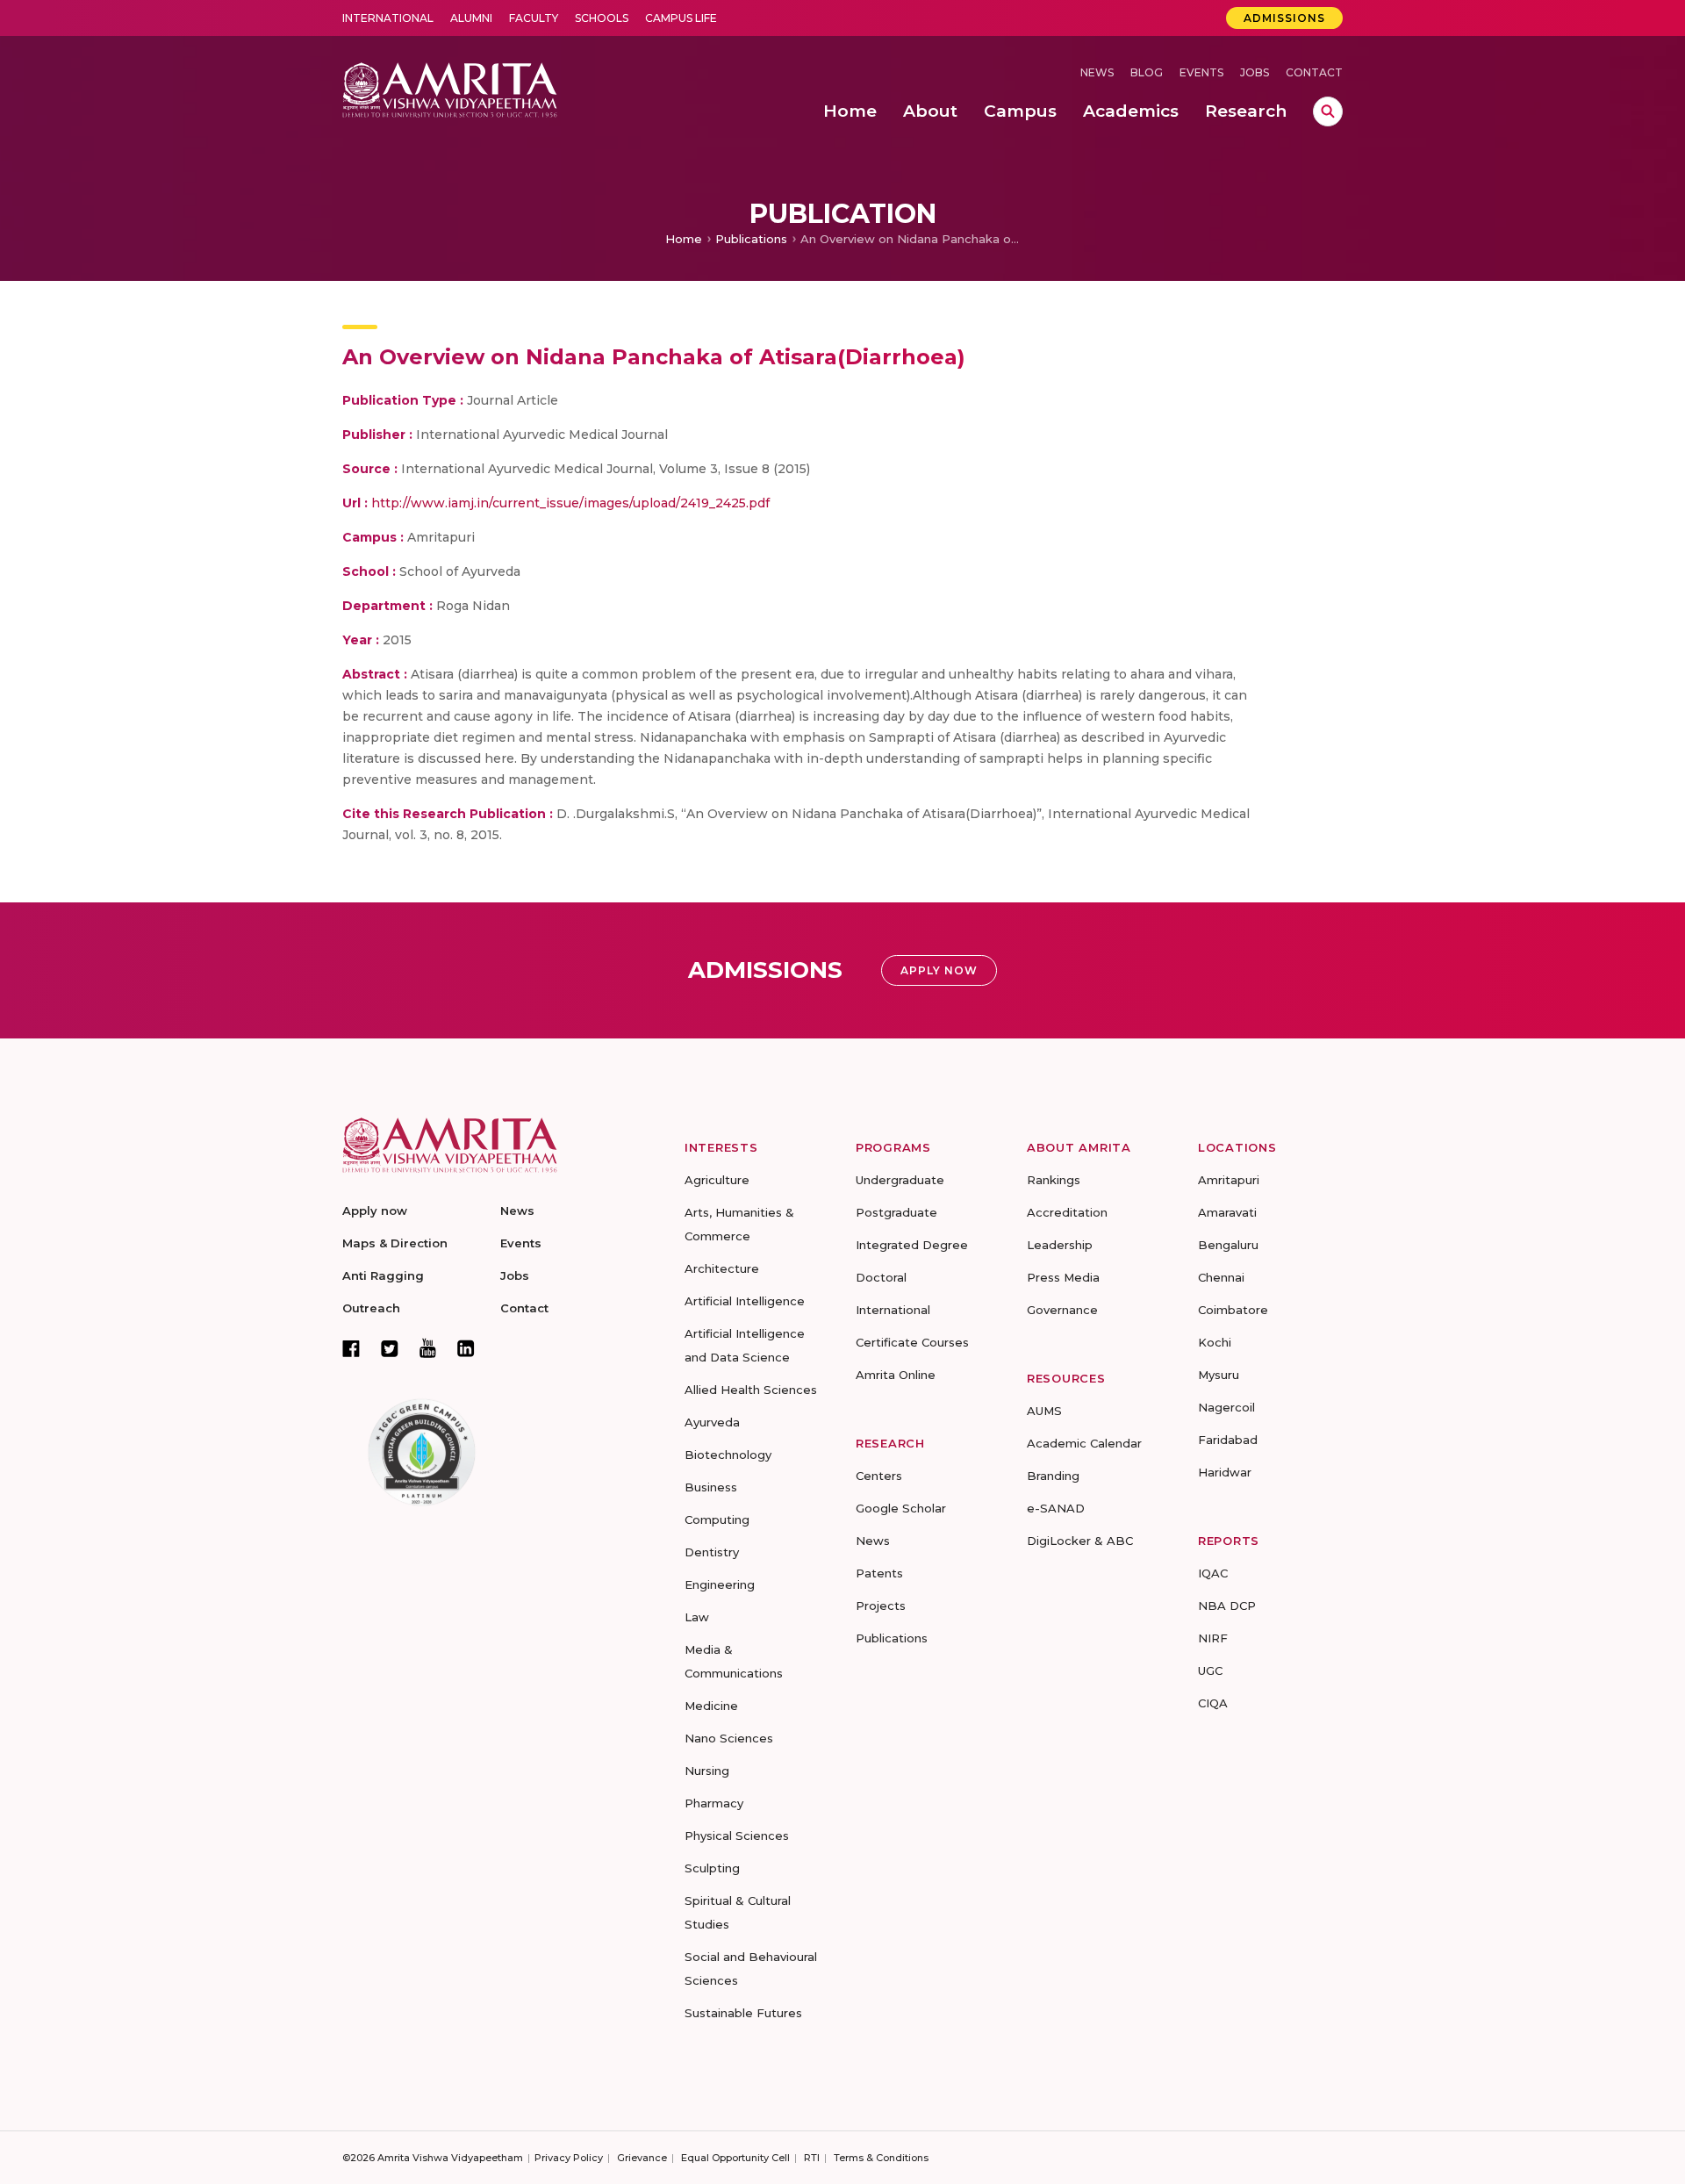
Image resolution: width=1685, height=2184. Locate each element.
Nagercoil (1226, 1407)
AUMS (1044, 1411)
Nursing (707, 1771)
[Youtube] (428, 1348)
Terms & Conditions (881, 2158)
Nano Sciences (729, 1738)
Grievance (642, 2158)
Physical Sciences (737, 1836)
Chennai (1221, 1277)
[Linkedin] (466, 1348)
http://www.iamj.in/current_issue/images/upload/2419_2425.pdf (570, 503)
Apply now (375, 1211)
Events (1201, 72)
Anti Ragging (383, 1275)
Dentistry (712, 1552)
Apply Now (939, 970)
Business (711, 1487)
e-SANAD (1056, 1508)
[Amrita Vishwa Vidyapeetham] (450, 88)
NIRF (1213, 1638)
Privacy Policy (569, 2158)
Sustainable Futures (743, 2013)
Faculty (534, 18)
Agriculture (717, 1180)
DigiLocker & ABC (1080, 1541)
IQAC (1213, 1573)
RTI (812, 2158)
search (1328, 111)
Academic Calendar (1084, 1443)
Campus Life (681, 18)
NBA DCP (1227, 1606)
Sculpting (712, 1868)
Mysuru (1219, 1375)
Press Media (1063, 1277)
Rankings (1054, 1180)
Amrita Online (896, 1375)
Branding (1053, 1476)
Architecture (722, 1268)
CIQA (1213, 1703)
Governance (1062, 1310)
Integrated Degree (912, 1245)
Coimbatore (1233, 1310)
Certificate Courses (912, 1342)
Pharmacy (714, 1803)
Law (697, 1617)
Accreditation (1067, 1212)
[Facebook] (351, 1348)
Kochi (1215, 1342)
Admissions (1284, 18)
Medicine (711, 1706)
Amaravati (1227, 1212)
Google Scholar (901, 1508)
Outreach (371, 1308)
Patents (879, 1573)
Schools (602, 18)
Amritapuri (1229, 1180)
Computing (717, 1519)
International (388, 18)
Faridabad (1228, 1440)
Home (684, 239)
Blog (1147, 72)
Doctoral (881, 1277)
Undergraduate (900, 1180)
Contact (1314, 72)
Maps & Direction (395, 1243)
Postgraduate (896, 1212)
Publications (751, 239)
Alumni (471, 18)
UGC (1210, 1670)
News (1097, 72)
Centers (879, 1476)
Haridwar (1225, 1472)
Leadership (1060, 1245)
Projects (881, 1606)
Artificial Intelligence (745, 1301)
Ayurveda (712, 1422)
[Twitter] (390, 1348)
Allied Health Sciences (751, 1390)
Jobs (1255, 72)
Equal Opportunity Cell (735, 2158)
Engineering (720, 1584)
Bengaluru (1228, 1245)
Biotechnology (728, 1455)
